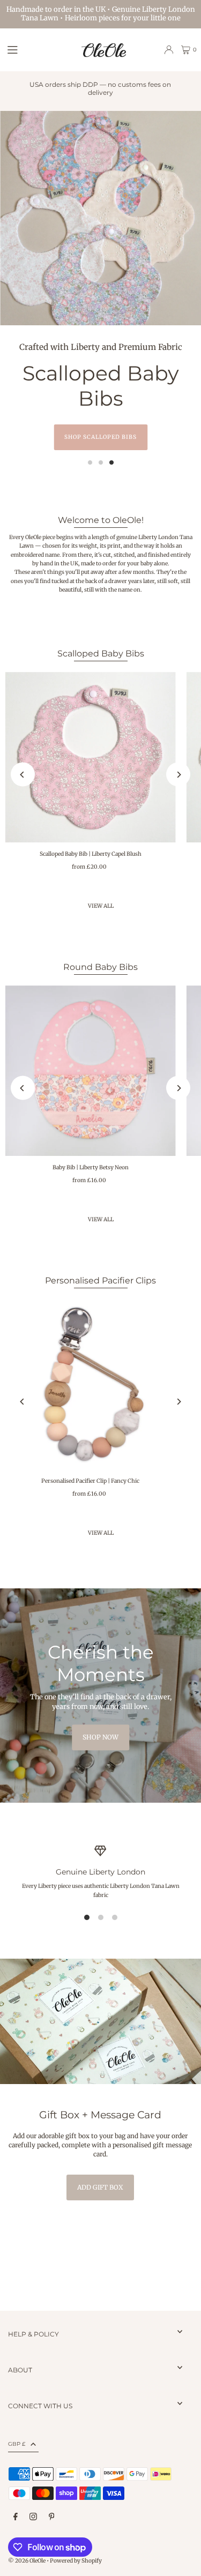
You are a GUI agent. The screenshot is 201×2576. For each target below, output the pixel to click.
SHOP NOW (100, 1737)
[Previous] (23, 775)
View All (101, 1219)
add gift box (100, 2187)
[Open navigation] (38, 49)
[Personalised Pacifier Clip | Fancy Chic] (91, 1384)
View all (101, 906)
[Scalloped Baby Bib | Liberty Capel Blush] (91, 757)
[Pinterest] (52, 2517)
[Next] (178, 775)
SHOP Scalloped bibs (100, 437)
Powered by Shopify (76, 2561)
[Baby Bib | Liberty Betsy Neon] (91, 1071)
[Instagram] (33, 2517)
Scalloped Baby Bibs (101, 653)
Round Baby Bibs (100, 967)
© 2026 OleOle (27, 2561)
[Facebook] (16, 2517)
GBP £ (17, 2444)
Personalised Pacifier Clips (100, 1280)
